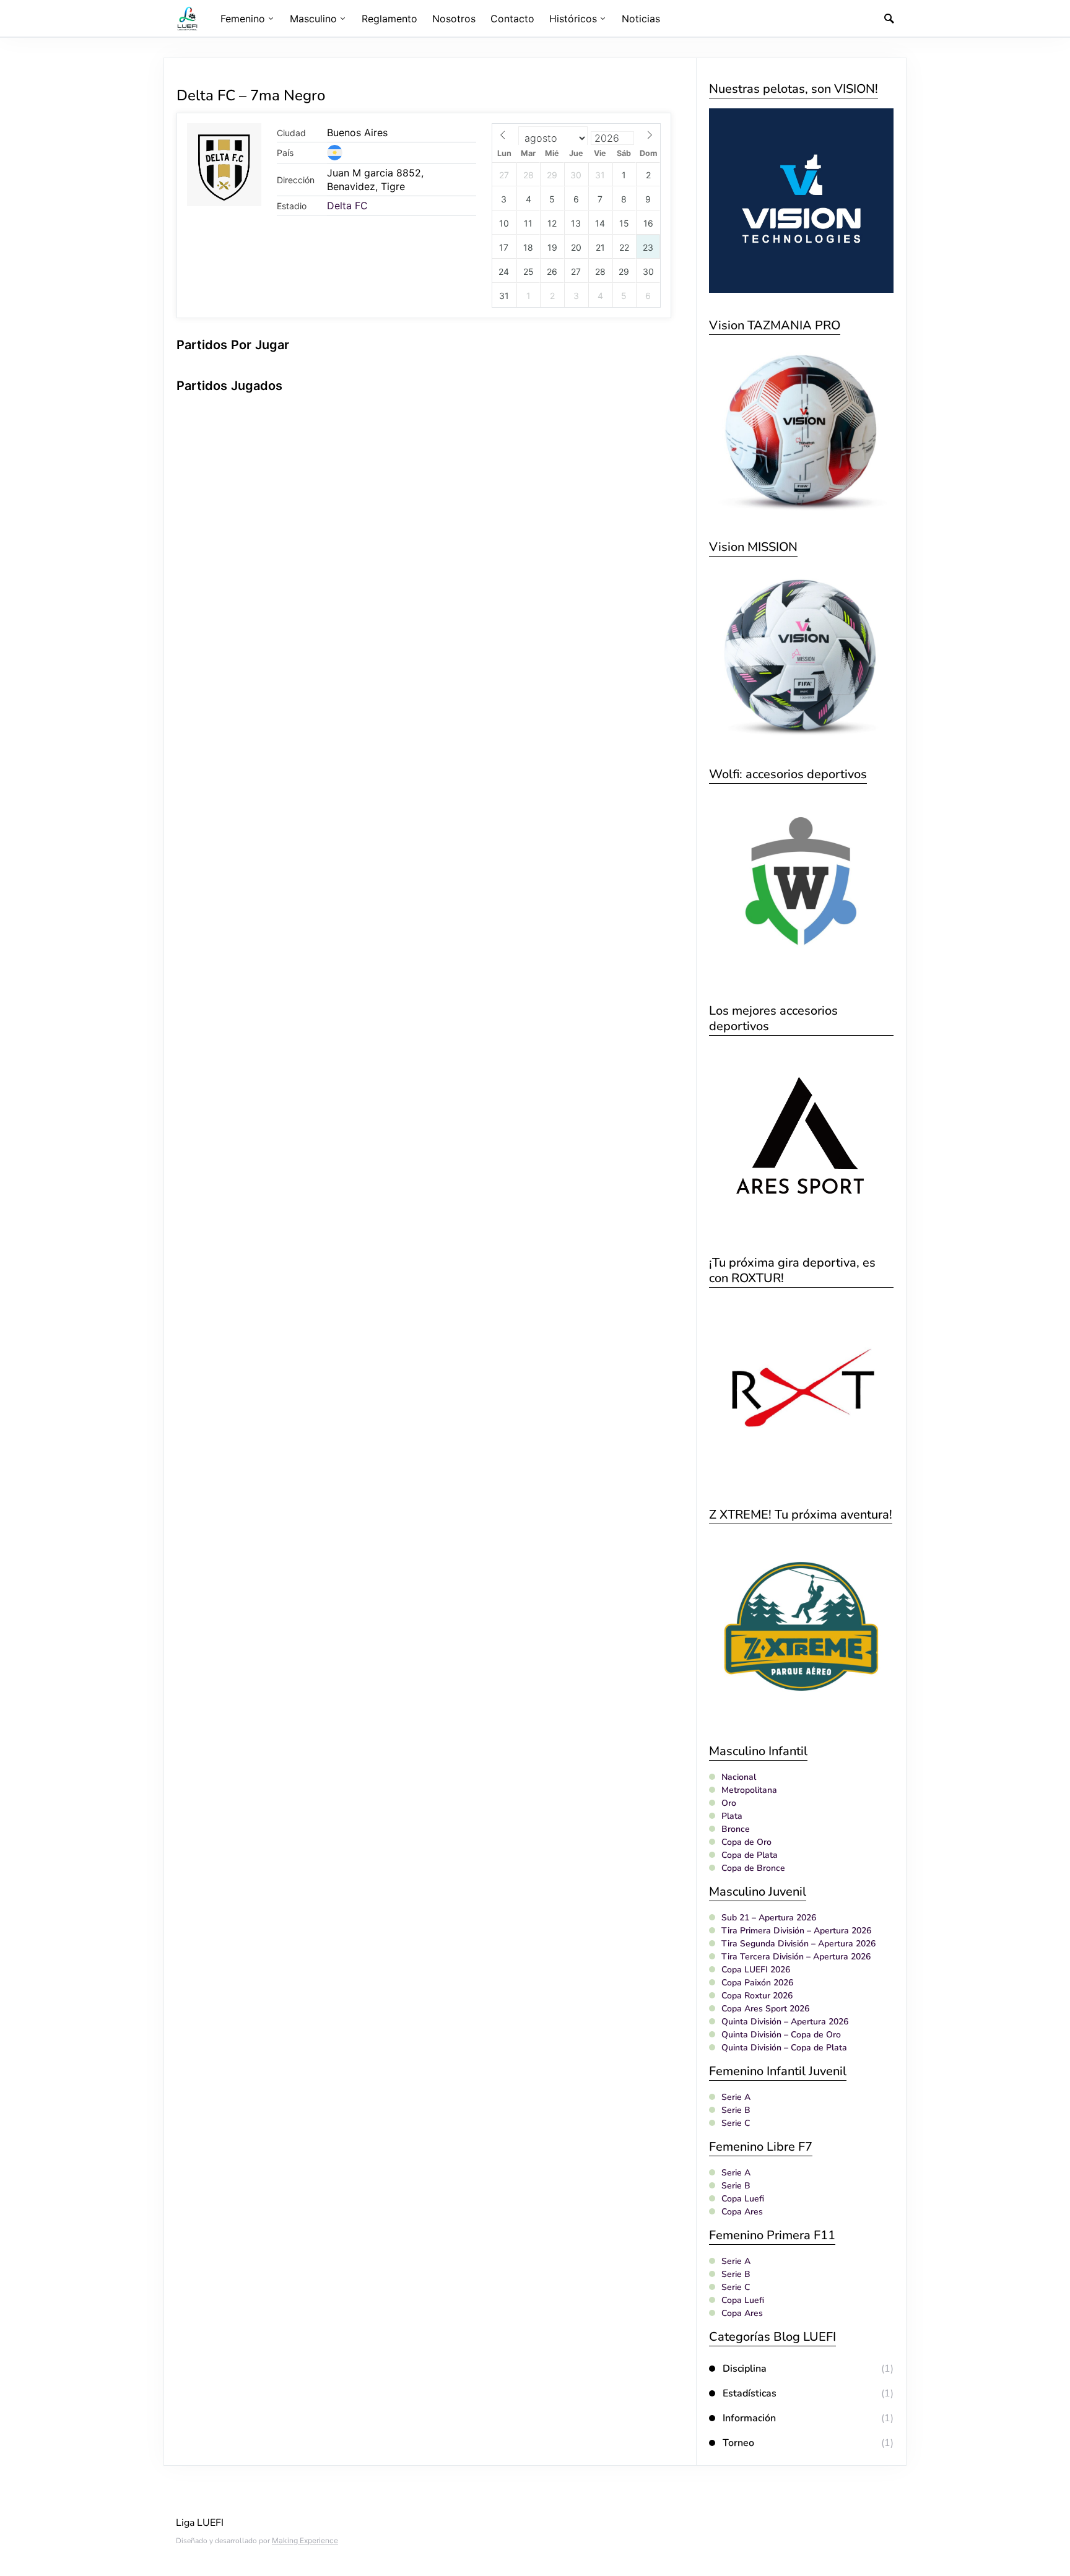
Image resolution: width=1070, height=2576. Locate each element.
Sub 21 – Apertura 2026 (769, 1918)
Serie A (736, 2097)
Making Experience (305, 2540)
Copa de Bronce (753, 1868)
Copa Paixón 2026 (757, 1983)
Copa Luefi (743, 2199)
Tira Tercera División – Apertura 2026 (796, 1957)
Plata (732, 1816)
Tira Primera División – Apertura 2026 (796, 1931)
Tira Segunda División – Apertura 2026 (798, 1944)
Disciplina (745, 2369)
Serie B (736, 2110)
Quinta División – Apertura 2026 (785, 2022)
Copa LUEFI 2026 (756, 1970)
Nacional (739, 1777)
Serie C (736, 2123)
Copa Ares (742, 2212)
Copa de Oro (746, 1842)
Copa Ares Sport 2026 (765, 2009)
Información (749, 2418)
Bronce (736, 1829)
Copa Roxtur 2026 (757, 1996)
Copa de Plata (750, 1855)
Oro (729, 1803)
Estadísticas (750, 2393)
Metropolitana (749, 1790)
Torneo (738, 2443)
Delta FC (347, 206)
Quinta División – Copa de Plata (784, 2048)
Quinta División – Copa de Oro (781, 2035)
